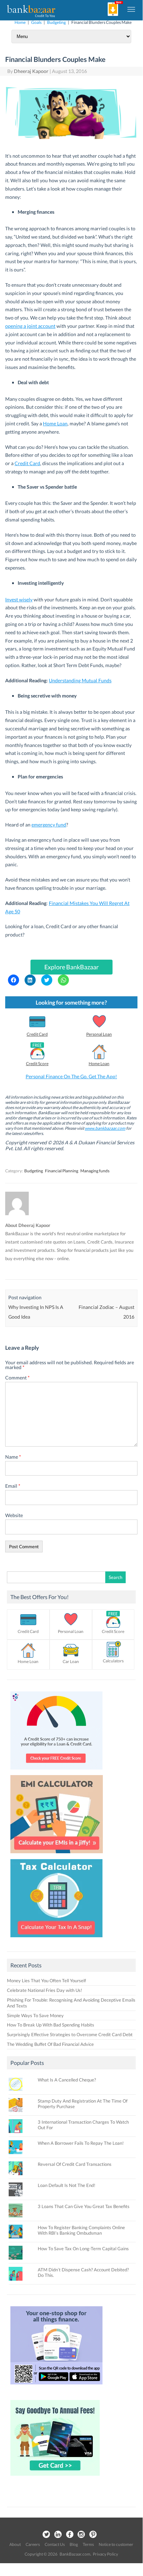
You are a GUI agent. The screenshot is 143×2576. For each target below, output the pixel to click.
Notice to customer (116, 2544)
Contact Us (55, 2544)
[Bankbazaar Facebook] (70, 2535)
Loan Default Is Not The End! (66, 2185)
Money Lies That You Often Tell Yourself (46, 1981)
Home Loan (55, 423)
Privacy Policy (105, 2554)
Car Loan (71, 1661)
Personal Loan (99, 1034)
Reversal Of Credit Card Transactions (75, 2164)
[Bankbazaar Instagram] (81, 2535)
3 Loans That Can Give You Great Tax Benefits (84, 2206)
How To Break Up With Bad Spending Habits (51, 2025)
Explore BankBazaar (71, 967)
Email (13, 1486)
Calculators (113, 1661)
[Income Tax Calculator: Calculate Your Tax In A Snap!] (56, 1939)
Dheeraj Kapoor (31, 71)
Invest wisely (19, 599)
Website (14, 1515)
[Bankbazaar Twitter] (46, 2535)
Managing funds (95, 1171)
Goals (36, 22)
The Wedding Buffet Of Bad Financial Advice (50, 2044)
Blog (74, 2544)
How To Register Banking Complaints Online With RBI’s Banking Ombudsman (81, 2230)
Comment (17, 1378)
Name (13, 1457)
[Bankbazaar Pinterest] (93, 2535)
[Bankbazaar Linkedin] (58, 2535)
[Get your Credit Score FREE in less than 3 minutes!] (56, 1771)
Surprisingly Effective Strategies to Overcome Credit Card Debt (70, 2034)
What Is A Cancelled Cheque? (67, 2080)
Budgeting (56, 22)
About (15, 2544)
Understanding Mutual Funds (80, 680)
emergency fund (49, 825)
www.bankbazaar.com (105, 1128)
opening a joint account (30, 326)
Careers (33, 2544)
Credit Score (37, 1064)
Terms (88, 2544)
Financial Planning (62, 1171)
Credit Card (27, 463)
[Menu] (132, 9)
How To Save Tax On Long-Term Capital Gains (83, 2249)
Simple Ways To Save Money (35, 2015)
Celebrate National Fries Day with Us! (44, 1990)
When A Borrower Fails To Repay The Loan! (81, 2143)
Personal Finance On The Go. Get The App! (71, 1076)
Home (20, 22)
